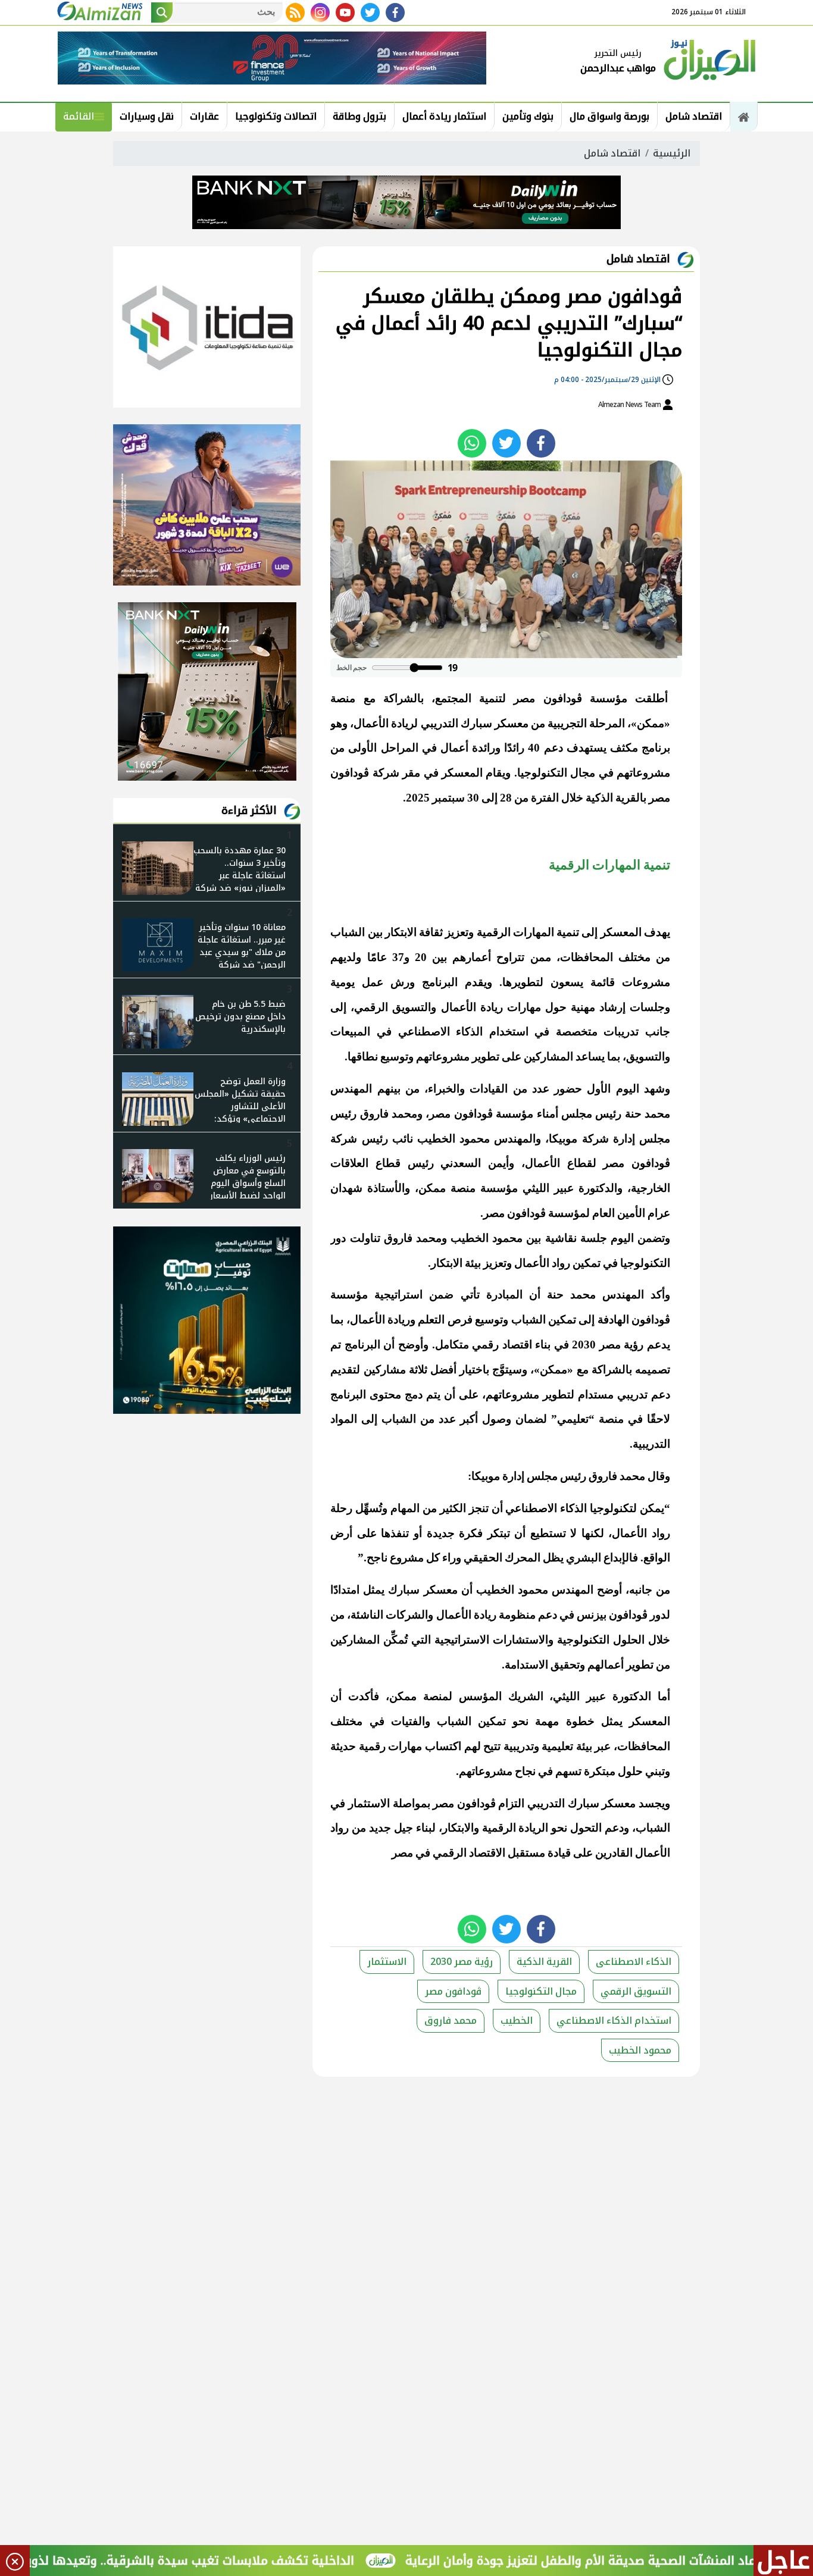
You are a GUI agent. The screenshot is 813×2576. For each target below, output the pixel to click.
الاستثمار (387, 1962)
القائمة (79, 116)
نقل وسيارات (147, 116)
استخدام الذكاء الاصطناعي (614, 2021)
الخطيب (517, 2021)
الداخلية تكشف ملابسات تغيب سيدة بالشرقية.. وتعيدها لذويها (248, 2561)
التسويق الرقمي (636, 1991)
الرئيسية (672, 153)
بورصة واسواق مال (609, 116)
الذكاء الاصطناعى (634, 1962)
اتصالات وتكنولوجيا (276, 116)
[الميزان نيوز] (710, 58)
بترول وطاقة (359, 116)
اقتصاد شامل (694, 116)
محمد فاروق (451, 2021)
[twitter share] (506, 443)
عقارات (204, 116)
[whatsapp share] (472, 443)
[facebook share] (541, 443)
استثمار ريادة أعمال (444, 116)
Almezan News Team (630, 405)
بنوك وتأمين (528, 116)
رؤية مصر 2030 (462, 1962)
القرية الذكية (544, 1962)
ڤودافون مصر (453, 1991)
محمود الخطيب (640, 2050)
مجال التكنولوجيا (541, 1991)
